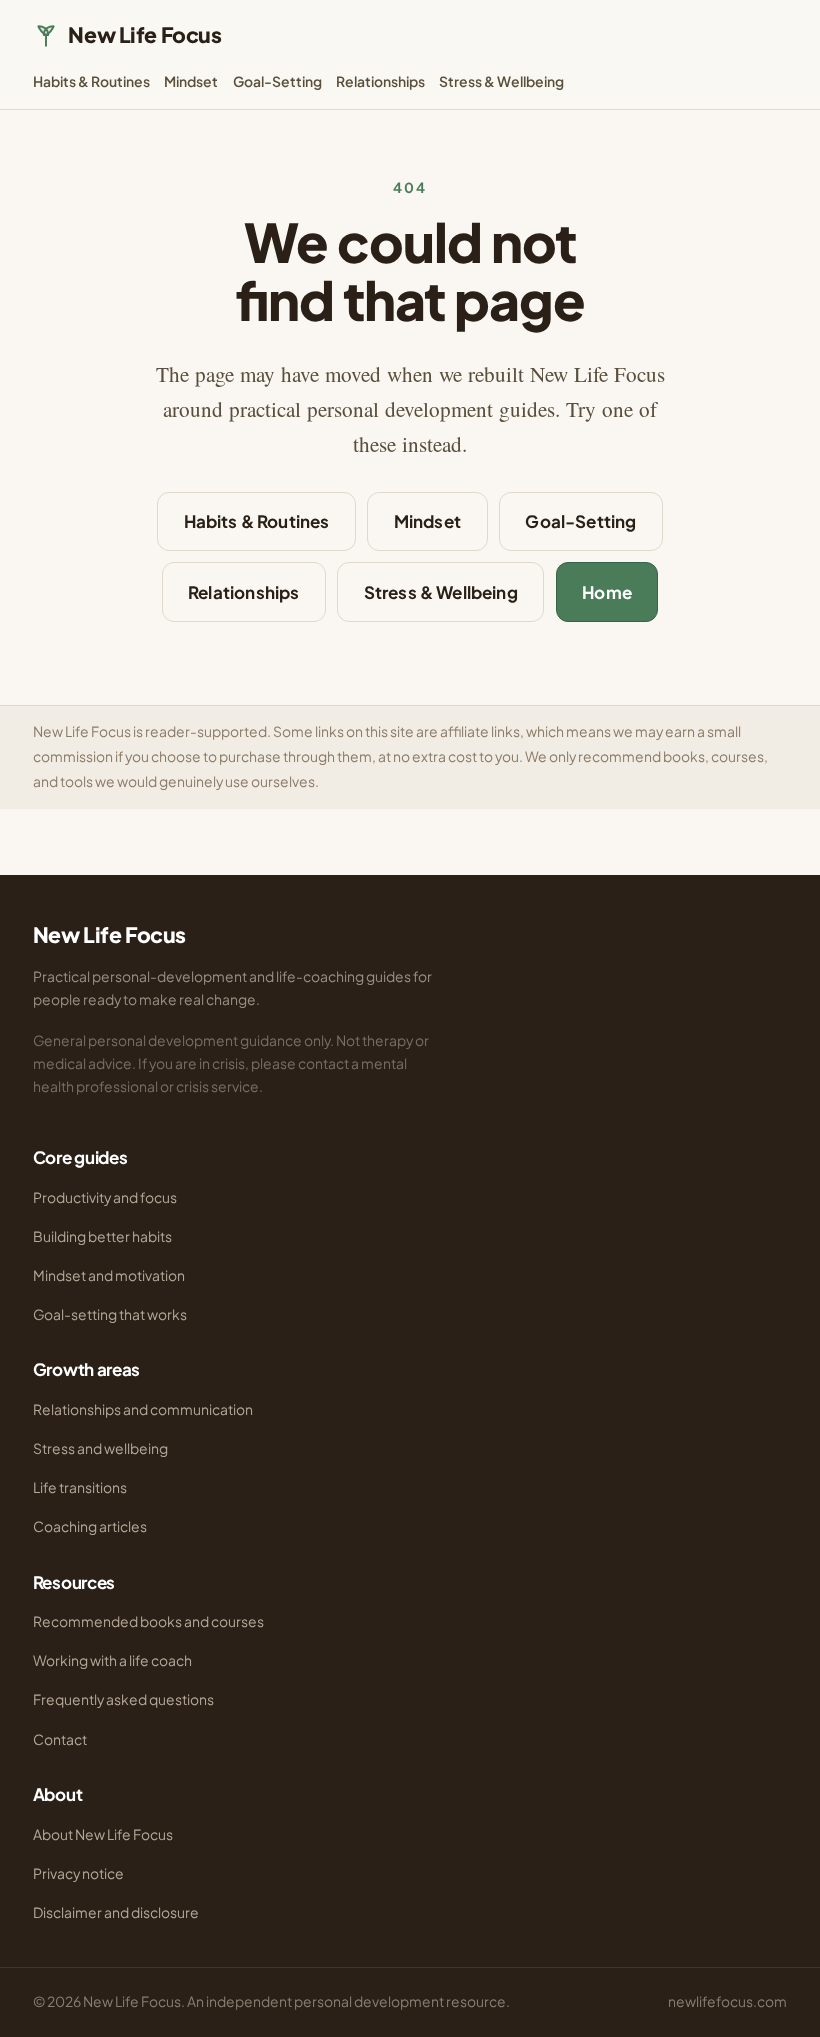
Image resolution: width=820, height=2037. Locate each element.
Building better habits (102, 1236)
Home (607, 592)
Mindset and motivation (109, 1275)
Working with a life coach (112, 1660)
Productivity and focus (105, 1197)
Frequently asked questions (123, 1699)
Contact (60, 1739)
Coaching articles (90, 1526)
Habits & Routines (91, 81)
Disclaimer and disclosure (116, 1912)
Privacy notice (78, 1873)
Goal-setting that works (110, 1314)
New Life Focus (144, 34)
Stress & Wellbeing (501, 81)
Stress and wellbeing (100, 1448)
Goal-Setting (277, 81)
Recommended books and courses (148, 1621)
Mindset (191, 81)
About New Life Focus (103, 1834)
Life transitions (80, 1487)
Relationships (380, 81)
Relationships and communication (143, 1409)
